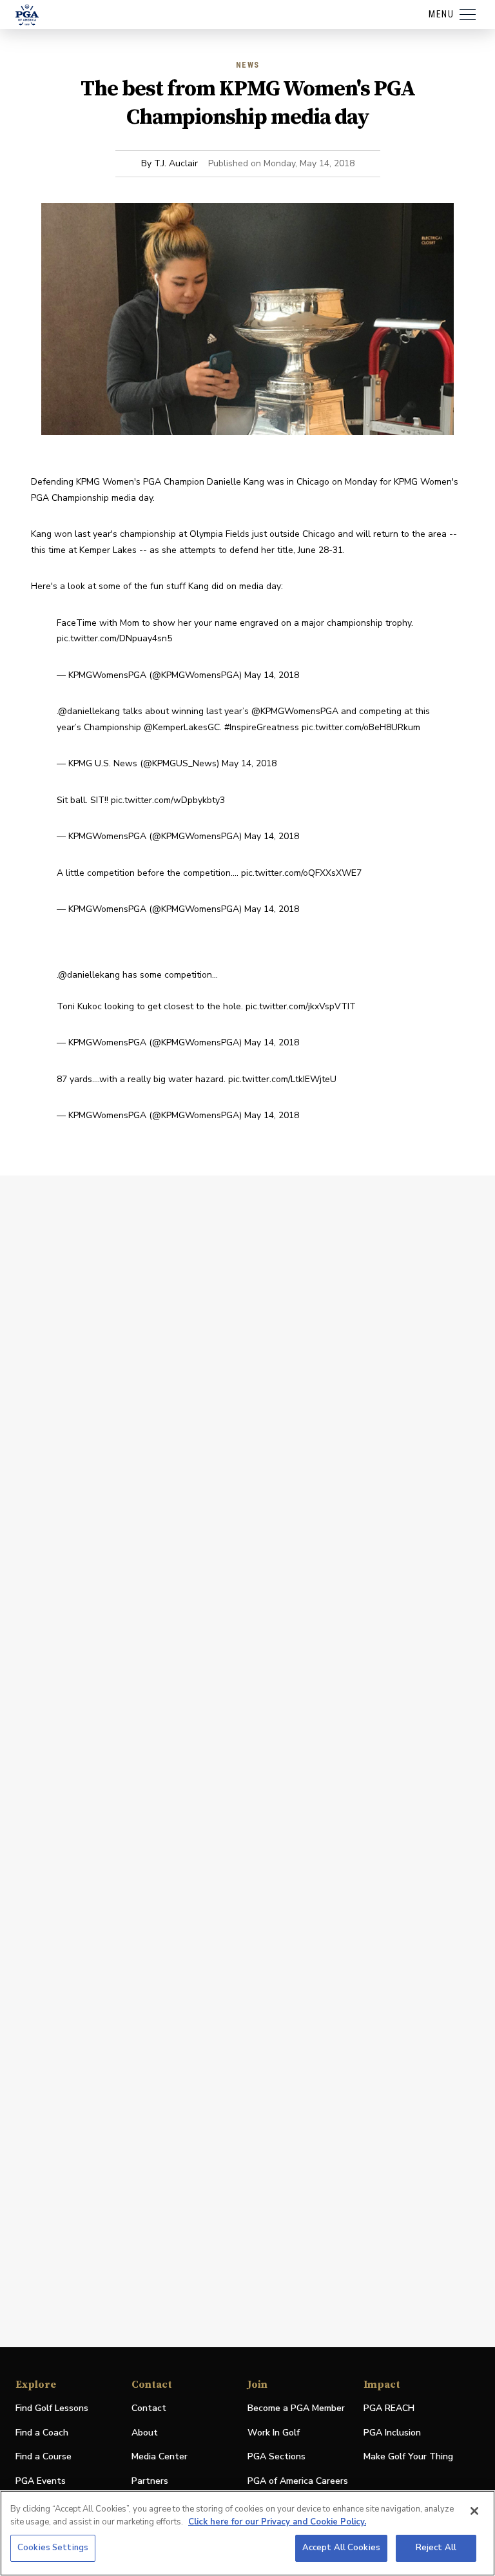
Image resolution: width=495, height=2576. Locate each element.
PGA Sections (277, 2456)
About (145, 2433)
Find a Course (44, 2456)
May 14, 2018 (272, 675)
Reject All (436, 2548)
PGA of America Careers (298, 2482)
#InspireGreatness (262, 727)
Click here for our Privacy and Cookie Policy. (277, 2522)
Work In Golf (274, 2433)
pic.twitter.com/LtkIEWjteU (282, 1079)
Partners (150, 2481)
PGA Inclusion (392, 2433)
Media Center (160, 2457)
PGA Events (41, 2481)
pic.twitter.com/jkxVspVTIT (301, 1006)
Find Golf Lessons (52, 2408)
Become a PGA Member (296, 2408)
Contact (149, 2408)
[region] (247, 2533)
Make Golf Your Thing (408, 2457)
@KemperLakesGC (182, 727)
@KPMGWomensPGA (295, 711)
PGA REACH (389, 2409)
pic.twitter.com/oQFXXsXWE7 (301, 873)
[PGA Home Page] (27, 15)
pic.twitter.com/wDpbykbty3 (168, 800)
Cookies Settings (53, 2548)
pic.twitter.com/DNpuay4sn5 (114, 638)
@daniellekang (89, 711)
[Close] (474, 2511)
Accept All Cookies (341, 2548)
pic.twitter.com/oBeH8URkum (361, 727)
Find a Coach (42, 2433)
